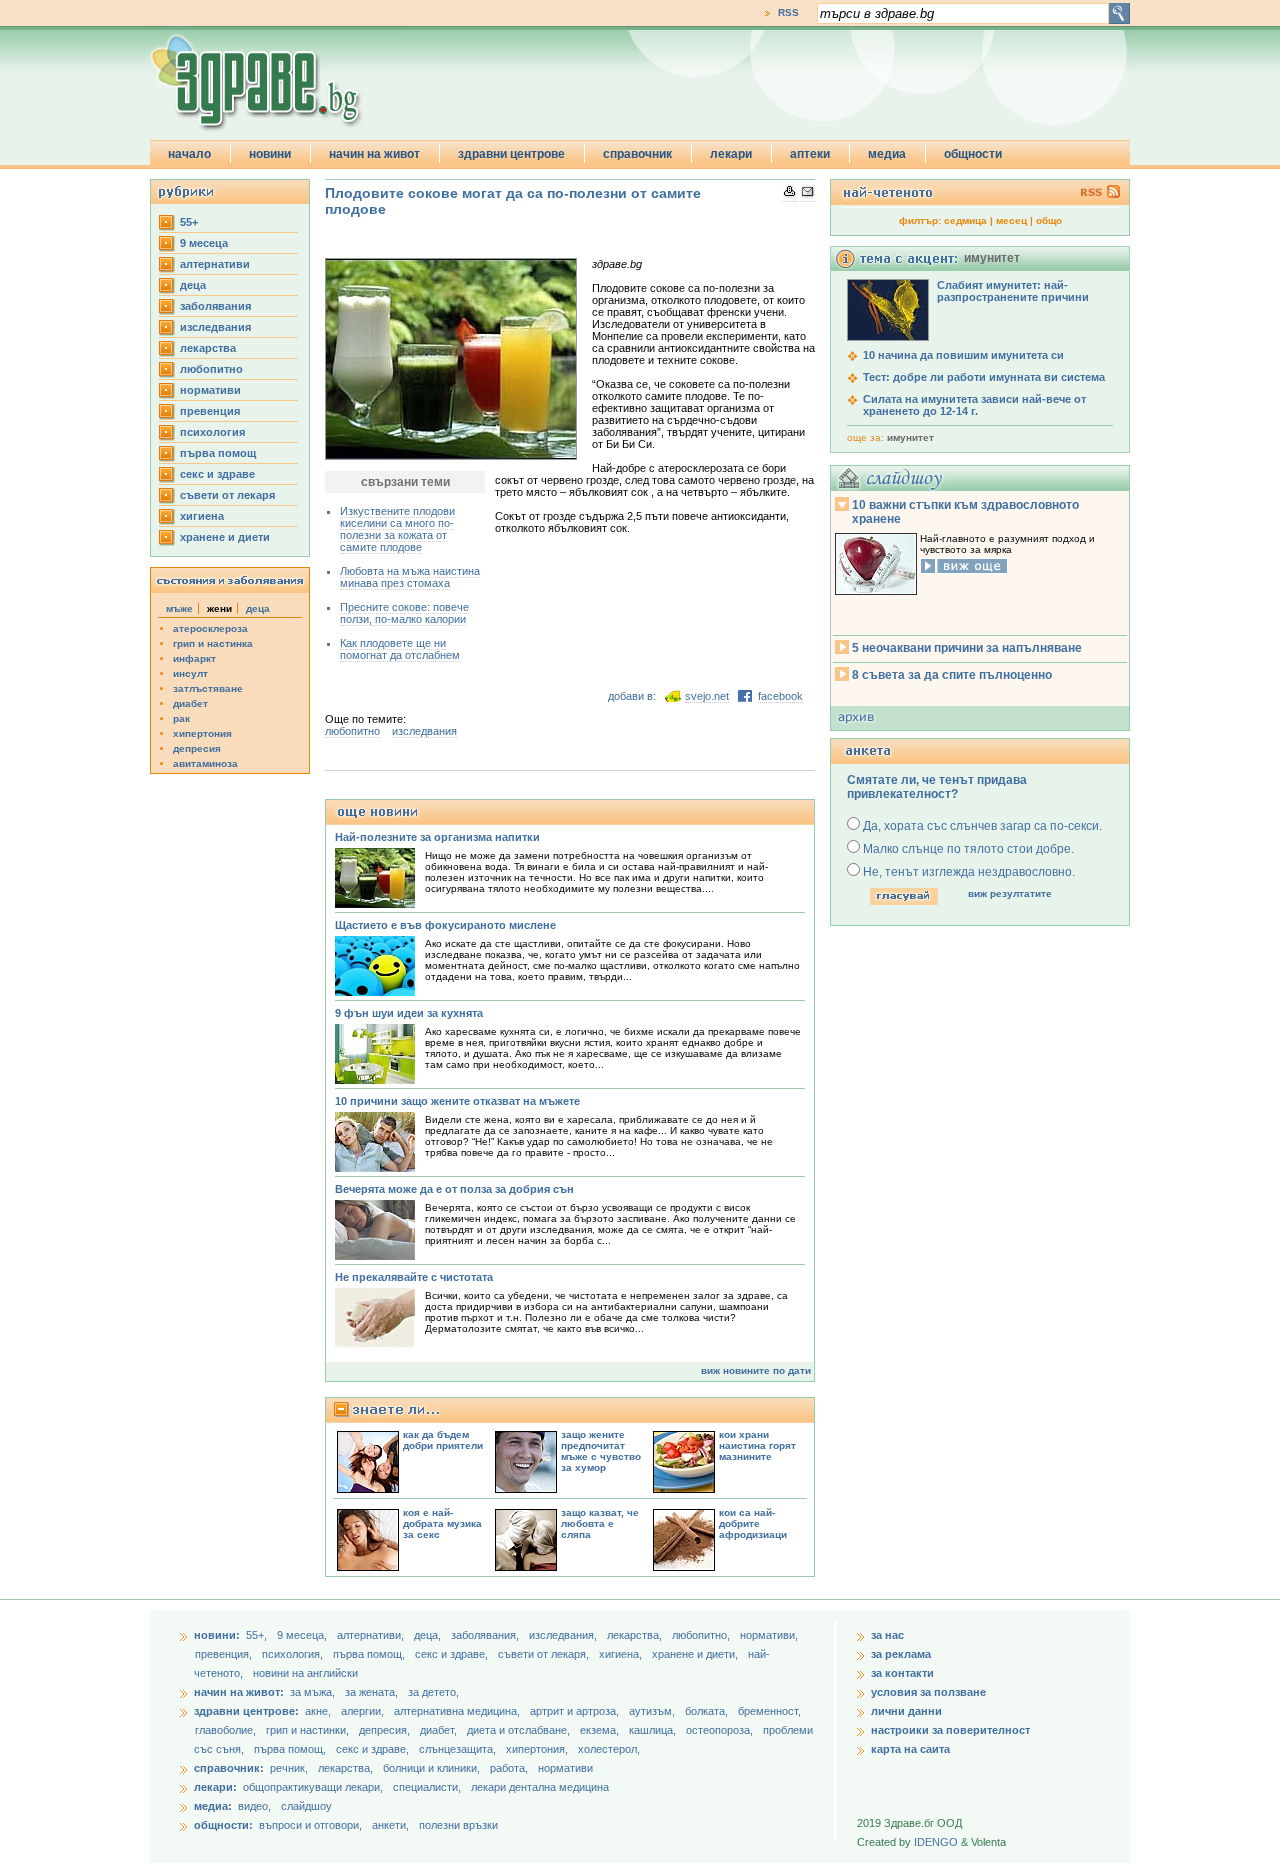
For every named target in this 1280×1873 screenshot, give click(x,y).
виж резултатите (1010, 893)
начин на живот (374, 154)
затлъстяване (208, 688)
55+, (258, 1635)
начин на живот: (239, 1692)
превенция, (225, 1654)
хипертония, (538, 1749)
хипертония (202, 733)
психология (212, 432)
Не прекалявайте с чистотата (414, 1277)
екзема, (601, 1730)
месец (1011, 220)
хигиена (202, 516)
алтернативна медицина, (458, 1711)
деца (193, 285)
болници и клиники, (431, 1768)
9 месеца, (303, 1635)
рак (181, 718)
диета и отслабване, (520, 1730)
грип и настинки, (309, 1730)
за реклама (901, 1654)
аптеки (810, 154)
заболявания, (486, 1635)
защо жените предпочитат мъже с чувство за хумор (601, 1451)
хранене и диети (225, 537)
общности (973, 154)
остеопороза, (721, 1730)
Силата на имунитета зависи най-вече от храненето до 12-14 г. (974, 405)
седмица (965, 220)
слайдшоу (306, 1806)
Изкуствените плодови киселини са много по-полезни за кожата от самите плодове (397, 529)
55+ (189, 222)
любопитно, (702, 1635)
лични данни (906, 1711)
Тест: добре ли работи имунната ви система (984, 377)
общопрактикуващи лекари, (313, 1787)
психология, (294, 1654)
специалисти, (427, 1787)
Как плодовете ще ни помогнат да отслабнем (400, 649)
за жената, (371, 1692)
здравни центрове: (246, 1711)
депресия (197, 748)
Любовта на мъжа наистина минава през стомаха (410, 577)
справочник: (229, 1768)
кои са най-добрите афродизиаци (753, 1523)
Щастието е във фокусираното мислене (445, 925)
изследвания (215, 327)
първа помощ (218, 453)
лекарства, (636, 1635)
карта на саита (910, 1749)
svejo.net (707, 696)
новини (270, 154)
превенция (210, 411)
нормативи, (769, 1635)
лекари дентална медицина (540, 1787)
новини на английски (305, 1673)
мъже (179, 608)
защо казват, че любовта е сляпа (600, 1523)
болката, (708, 1711)
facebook (780, 696)
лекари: (215, 1787)
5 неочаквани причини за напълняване (967, 648)
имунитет (910, 437)
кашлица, (654, 1730)
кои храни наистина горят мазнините (757, 1445)
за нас (887, 1635)
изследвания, (564, 1635)
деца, (429, 1635)
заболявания (215, 306)
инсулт (190, 673)
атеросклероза (210, 628)
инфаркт (194, 658)
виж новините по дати (756, 1370)
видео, (254, 1806)
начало (189, 154)
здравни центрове (511, 154)
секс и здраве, (453, 1654)
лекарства (208, 348)
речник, (289, 1768)
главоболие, (227, 1730)
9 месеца (204, 243)
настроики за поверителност (950, 1730)
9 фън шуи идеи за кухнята (409, 1013)
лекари (731, 154)
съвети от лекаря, (545, 1654)
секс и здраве (217, 474)
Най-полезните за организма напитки (437, 837)
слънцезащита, (459, 1749)
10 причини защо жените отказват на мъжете (457, 1101)
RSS (788, 12)
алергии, (364, 1711)
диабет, (440, 1730)
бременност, (769, 1711)
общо (1049, 220)
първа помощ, (370, 1654)
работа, (509, 1768)
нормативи (210, 390)
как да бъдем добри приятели (443, 1440)
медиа (887, 154)
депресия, (386, 1730)
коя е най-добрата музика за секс (442, 1523)
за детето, (433, 1692)
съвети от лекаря (227, 495)
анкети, (390, 1825)
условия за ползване (928, 1692)
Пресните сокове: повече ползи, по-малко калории (404, 613)
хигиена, (622, 1654)
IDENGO (936, 1842)
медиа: (213, 1806)
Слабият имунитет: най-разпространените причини (1013, 291)
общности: (223, 1825)
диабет (190, 703)
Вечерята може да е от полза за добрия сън (454, 1189)
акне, (319, 1711)
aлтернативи (215, 264)
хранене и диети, (696, 1654)
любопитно (211, 369)
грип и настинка (213, 643)
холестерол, (609, 1749)
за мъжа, (312, 1692)
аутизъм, (653, 1711)
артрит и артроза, (576, 1711)
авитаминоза (205, 763)
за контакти (902, 1673)
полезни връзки (458, 1825)
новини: (217, 1635)
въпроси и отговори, (310, 1825)
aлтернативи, (372, 1635)
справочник (637, 154)
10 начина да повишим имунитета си (963, 355)
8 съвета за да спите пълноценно (952, 675)
